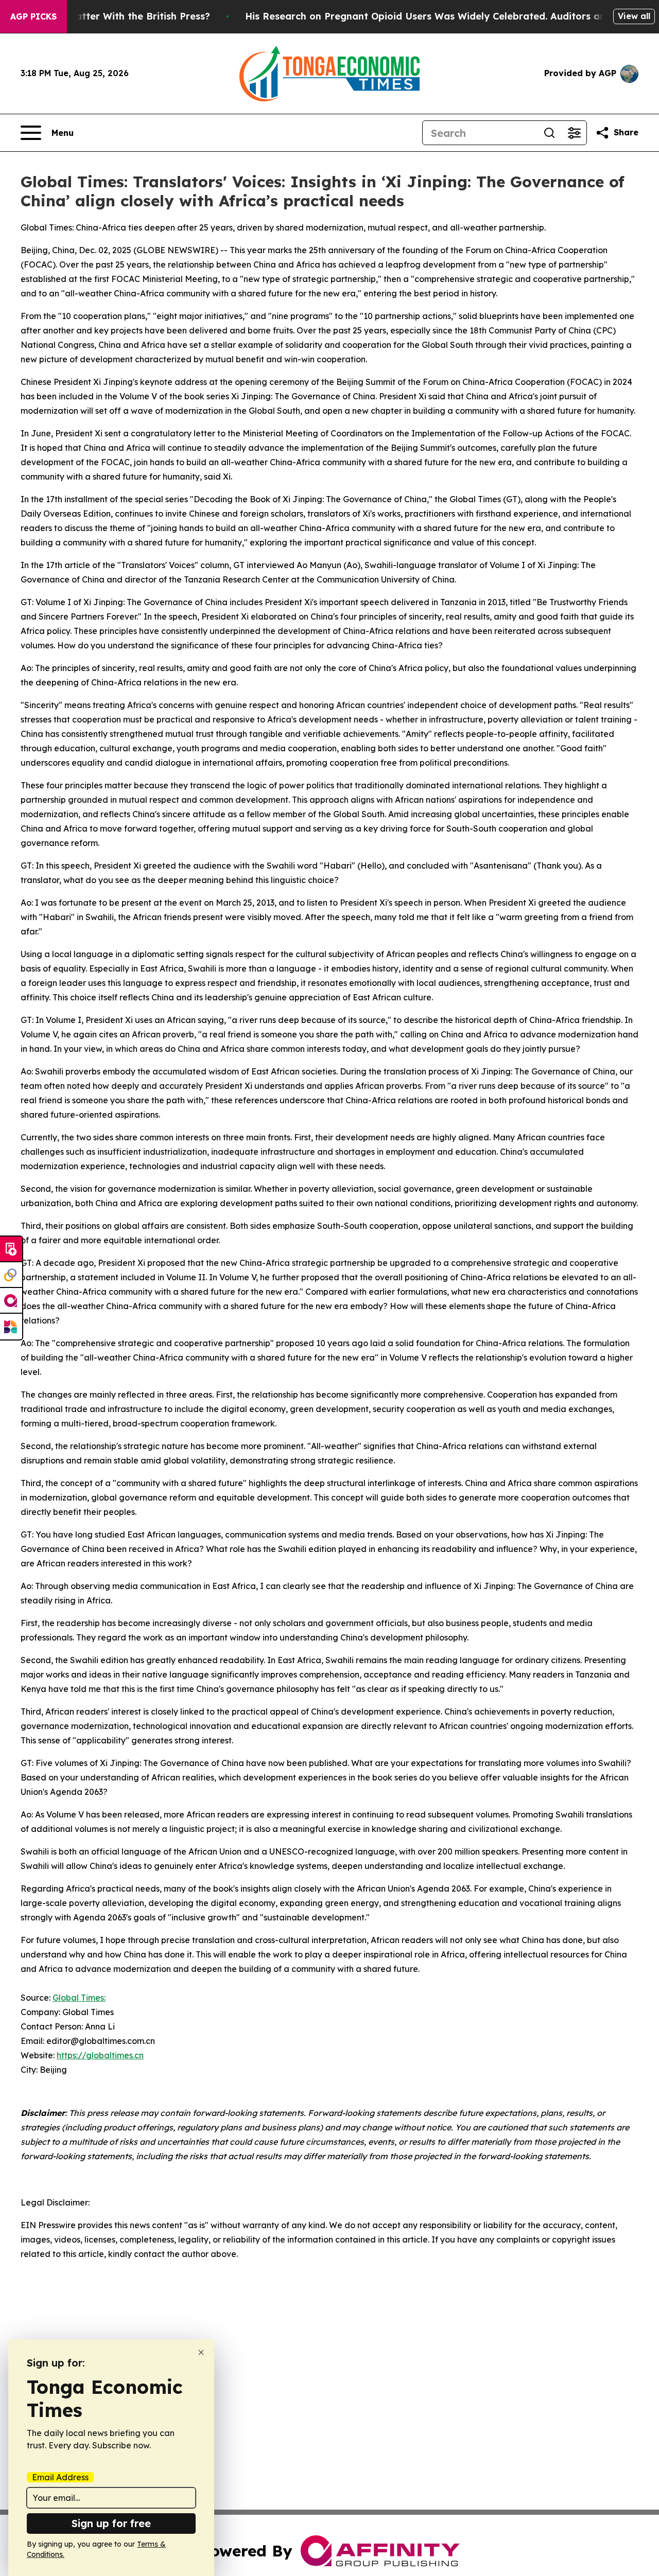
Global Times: (79, 1998)
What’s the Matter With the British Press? (112, 16)
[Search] (549, 133)
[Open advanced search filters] (574, 133)
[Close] (201, 2352)
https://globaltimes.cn (100, 2055)
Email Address (60, 2477)
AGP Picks (33, 16)
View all (634, 16)
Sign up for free (111, 2523)
